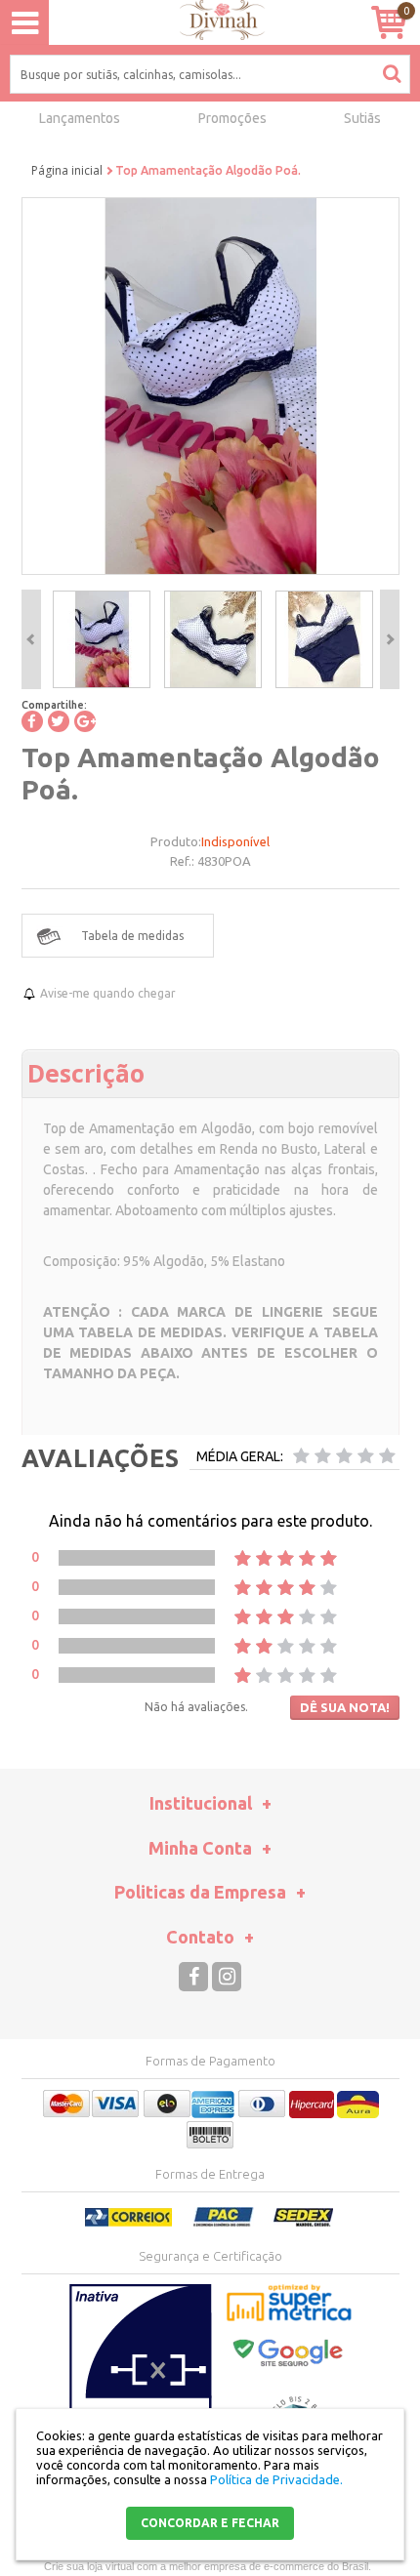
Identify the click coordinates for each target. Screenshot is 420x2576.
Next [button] (390, 639)
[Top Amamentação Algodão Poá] (102, 639)
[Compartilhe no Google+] (85, 721)
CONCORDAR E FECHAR (210, 2523)
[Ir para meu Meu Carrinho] (388, 22)
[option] (102, 639)
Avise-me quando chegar (108, 993)
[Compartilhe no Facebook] (32, 721)
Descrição (86, 1073)
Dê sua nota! (345, 1707)
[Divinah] (210, 23)
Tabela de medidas (132, 936)
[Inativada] (141, 2381)
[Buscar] (392, 73)
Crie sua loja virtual (89, 2566)
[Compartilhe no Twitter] (59, 721)
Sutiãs (362, 118)
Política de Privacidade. (276, 2479)
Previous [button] (31, 639)
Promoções (232, 118)
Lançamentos (80, 118)
